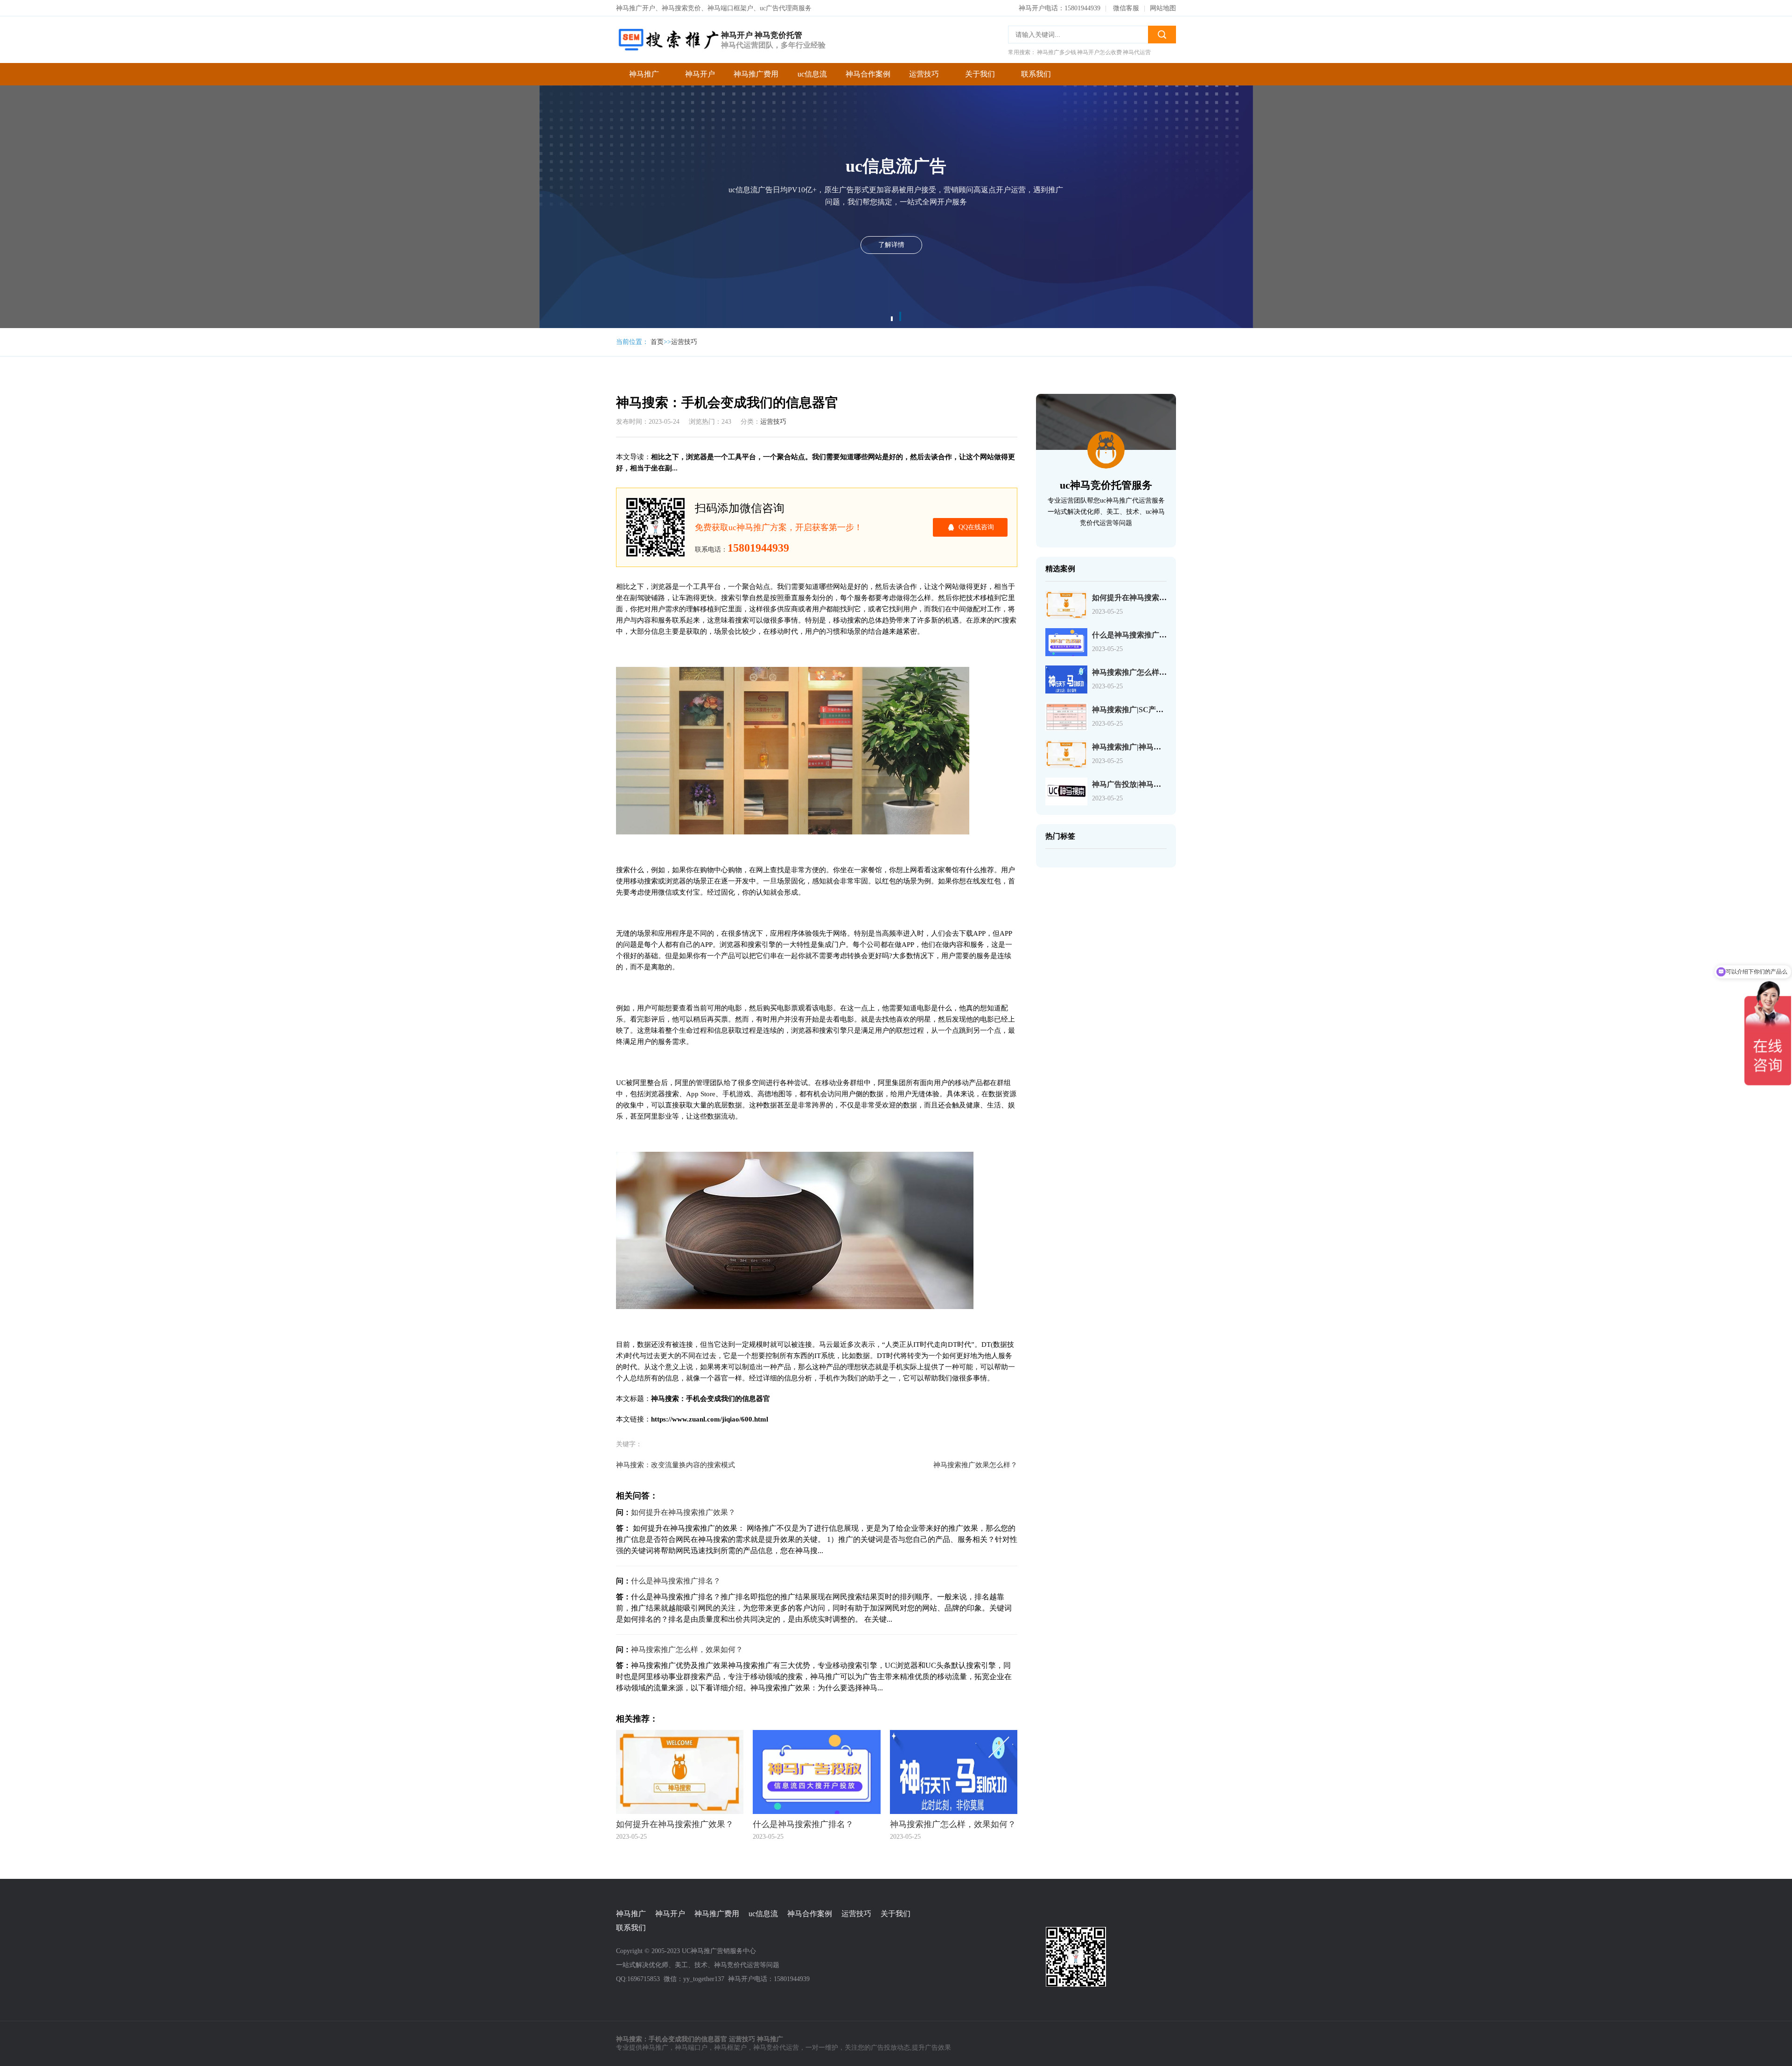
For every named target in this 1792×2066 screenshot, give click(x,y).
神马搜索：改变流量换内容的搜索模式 (675, 1465)
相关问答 (574, 120)
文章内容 (574, 83)
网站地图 (1163, 8)
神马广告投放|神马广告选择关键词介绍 (1156, 784)
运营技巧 (924, 74)
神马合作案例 (868, 74)
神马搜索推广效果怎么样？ (975, 1465)
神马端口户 (691, 2048)
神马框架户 (730, 2048)
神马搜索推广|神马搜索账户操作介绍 (1153, 747)
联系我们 (1036, 74)
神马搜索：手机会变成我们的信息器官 (579, 64)
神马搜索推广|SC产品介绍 (1135, 710)
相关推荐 (574, 139)
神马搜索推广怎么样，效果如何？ (687, 1649)
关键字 (570, 102)
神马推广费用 (756, 74)
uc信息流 (812, 74)
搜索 (1162, 35)
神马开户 (700, 74)
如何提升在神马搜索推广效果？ (683, 1512)
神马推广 (644, 74)
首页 (657, 342)
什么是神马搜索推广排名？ (676, 1581)
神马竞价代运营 (776, 2048)
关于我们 (980, 74)
